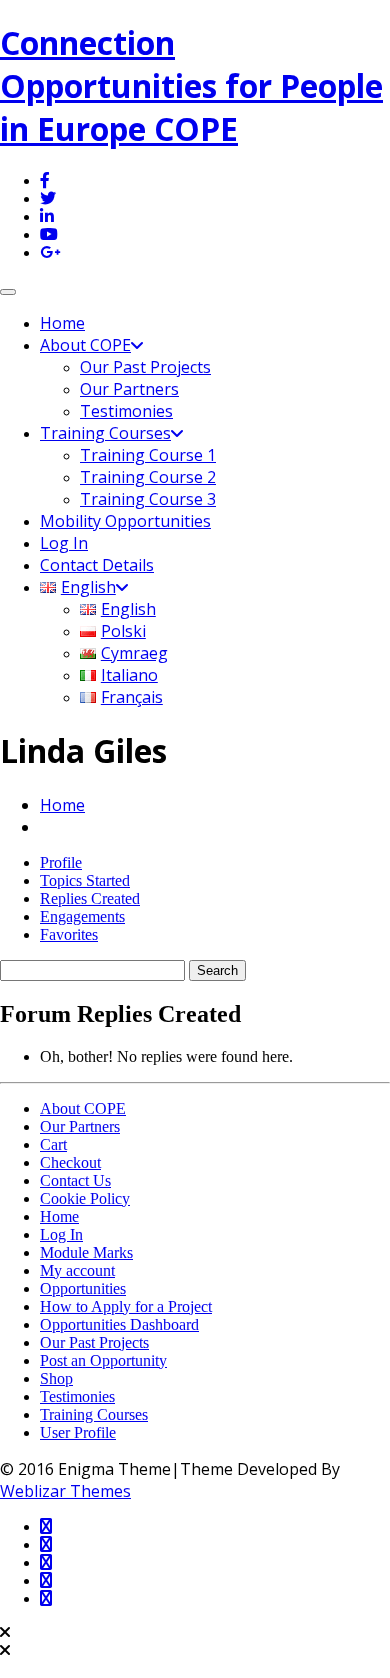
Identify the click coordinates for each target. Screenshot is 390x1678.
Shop (56, 1378)
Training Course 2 (148, 477)
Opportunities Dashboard (119, 1324)
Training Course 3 (148, 499)
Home (62, 323)
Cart (53, 1144)
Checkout (70, 1162)
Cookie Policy (85, 1198)
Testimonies (126, 411)
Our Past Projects (145, 367)
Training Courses (105, 433)
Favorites (69, 934)
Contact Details (97, 565)
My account (77, 1270)
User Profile (78, 1432)
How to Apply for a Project (126, 1306)
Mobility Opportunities (125, 521)
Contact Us (75, 1180)
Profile (61, 862)
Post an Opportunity (103, 1360)
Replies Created (90, 898)
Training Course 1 (148, 455)
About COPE (85, 345)
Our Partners (129, 389)
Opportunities (83, 1288)
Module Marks (86, 1252)
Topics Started (85, 880)
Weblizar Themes (65, 1491)
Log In (64, 543)
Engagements (82, 916)
